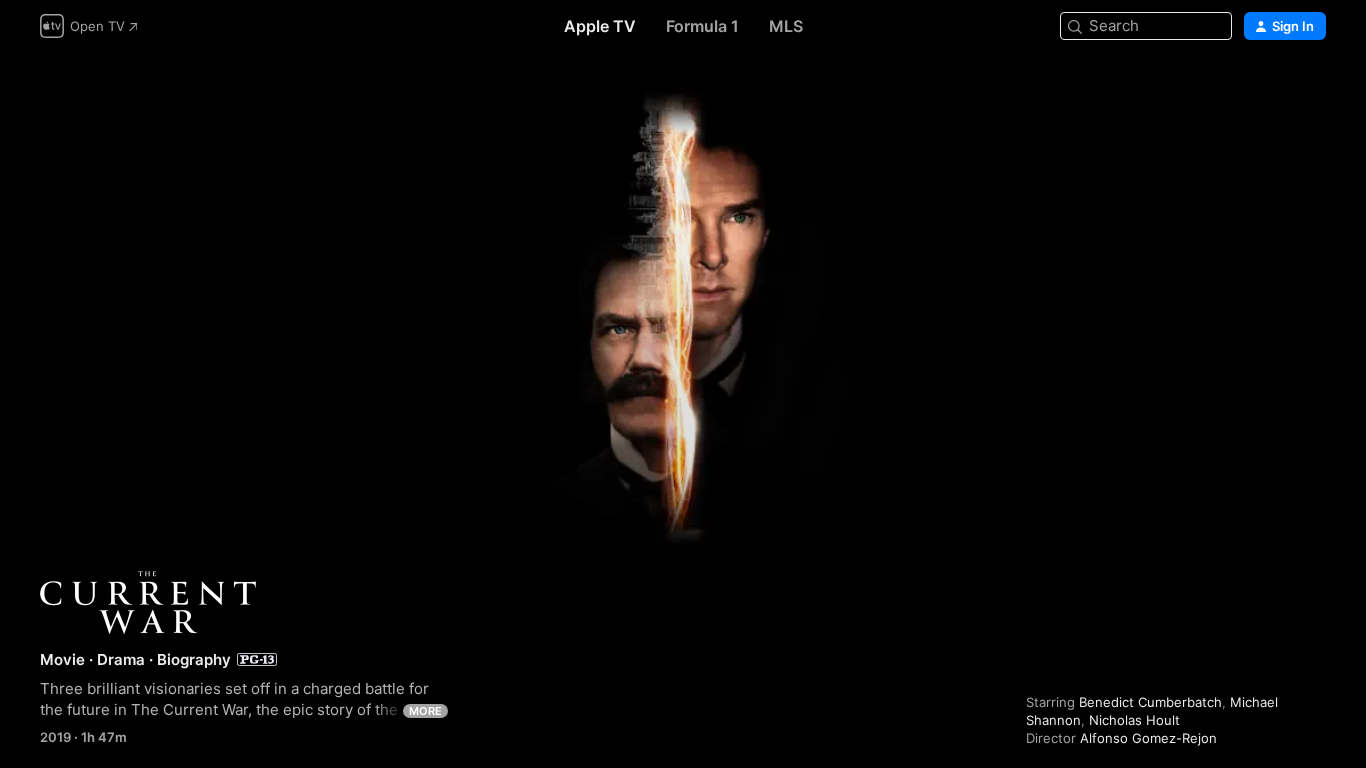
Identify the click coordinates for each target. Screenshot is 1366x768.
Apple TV (600, 26)
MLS (786, 26)
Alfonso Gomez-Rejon (1148, 738)
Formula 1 (702, 26)
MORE (425, 711)
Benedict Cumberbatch (1150, 702)
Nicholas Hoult (1134, 720)
